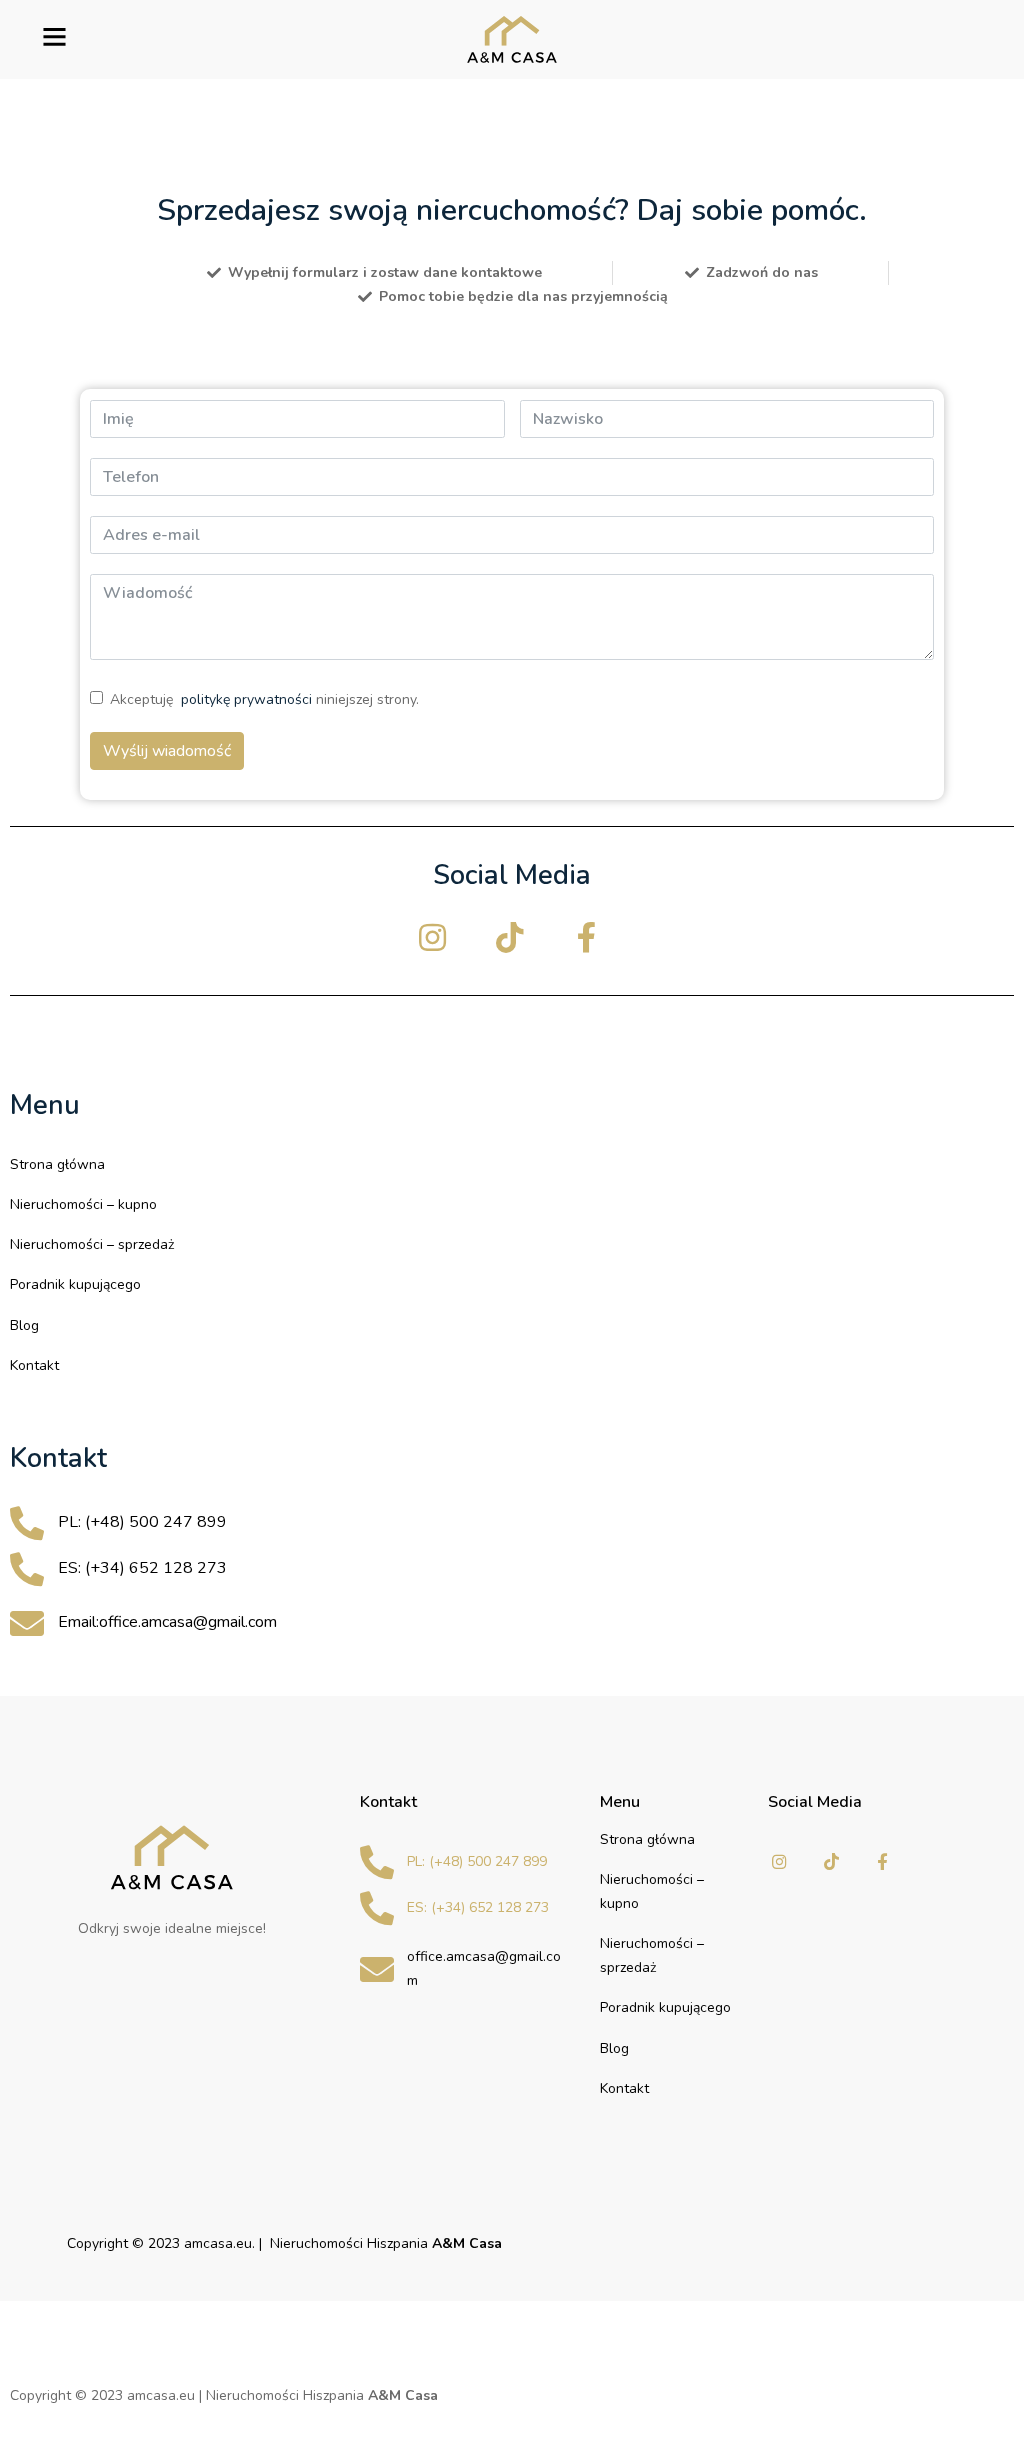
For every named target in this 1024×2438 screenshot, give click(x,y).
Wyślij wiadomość (167, 751)
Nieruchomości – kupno (83, 1204)
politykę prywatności (246, 699)
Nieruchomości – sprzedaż (92, 1244)
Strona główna (57, 1164)
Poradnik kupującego (75, 1284)
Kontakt (34, 1365)
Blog (24, 1325)
